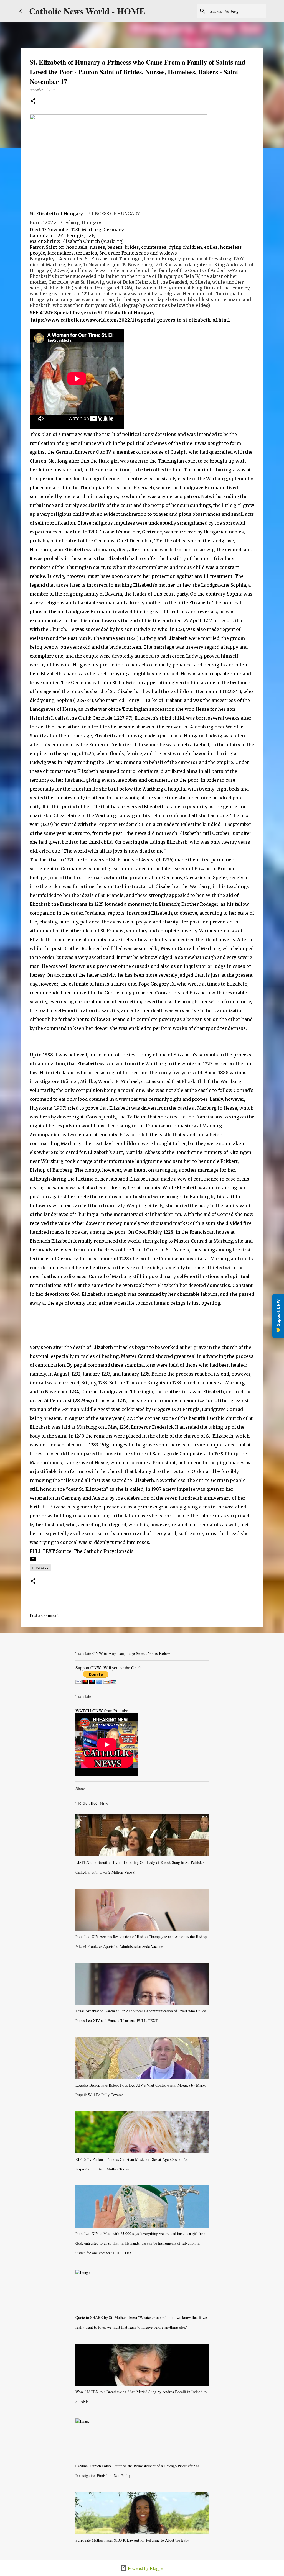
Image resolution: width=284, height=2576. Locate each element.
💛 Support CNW (278, 1316)
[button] (33, 101)
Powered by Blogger (145, 2568)
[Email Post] (33, 1561)
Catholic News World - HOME (87, 11)
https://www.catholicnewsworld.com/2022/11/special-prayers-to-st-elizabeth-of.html (130, 320)
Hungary (40, 1568)
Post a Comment (44, 1615)
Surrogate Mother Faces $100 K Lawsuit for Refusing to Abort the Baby (132, 2540)
